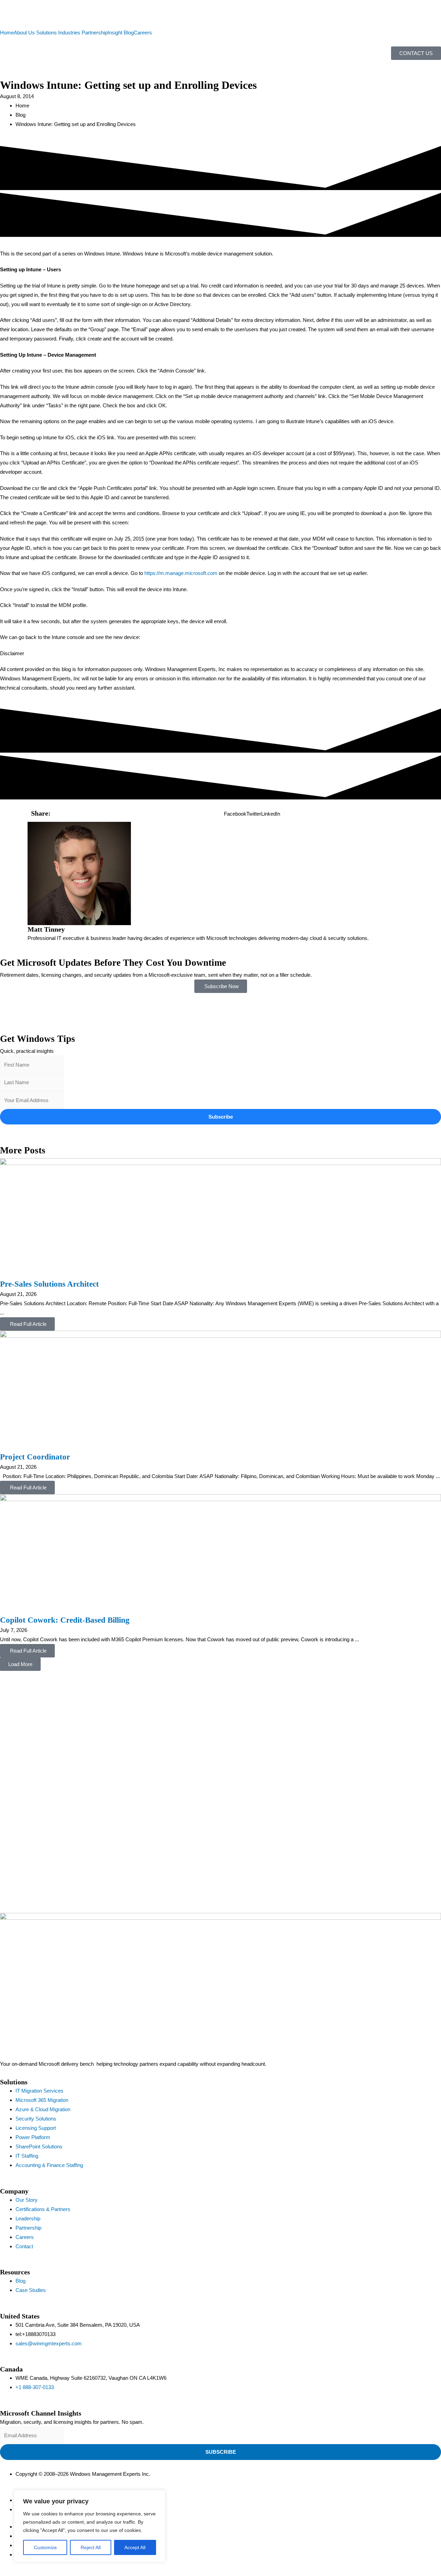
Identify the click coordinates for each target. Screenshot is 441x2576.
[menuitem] (25, 33)
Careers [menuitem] (143, 33)
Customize (45, 2547)
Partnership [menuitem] (95, 33)
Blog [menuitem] (129, 33)
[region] (90, 2526)
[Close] (158, 2496)
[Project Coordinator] (220, 1391)
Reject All (91, 2547)
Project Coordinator (35, 1457)
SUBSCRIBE (221, 2452)
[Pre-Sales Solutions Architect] (220, 1218)
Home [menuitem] (7, 33)
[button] (235, 814)
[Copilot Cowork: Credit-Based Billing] (220, 1554)
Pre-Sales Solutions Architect (49, 1284)
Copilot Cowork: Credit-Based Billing (65, 1620)
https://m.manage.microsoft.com (181, 573)
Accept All (135, 2547)
